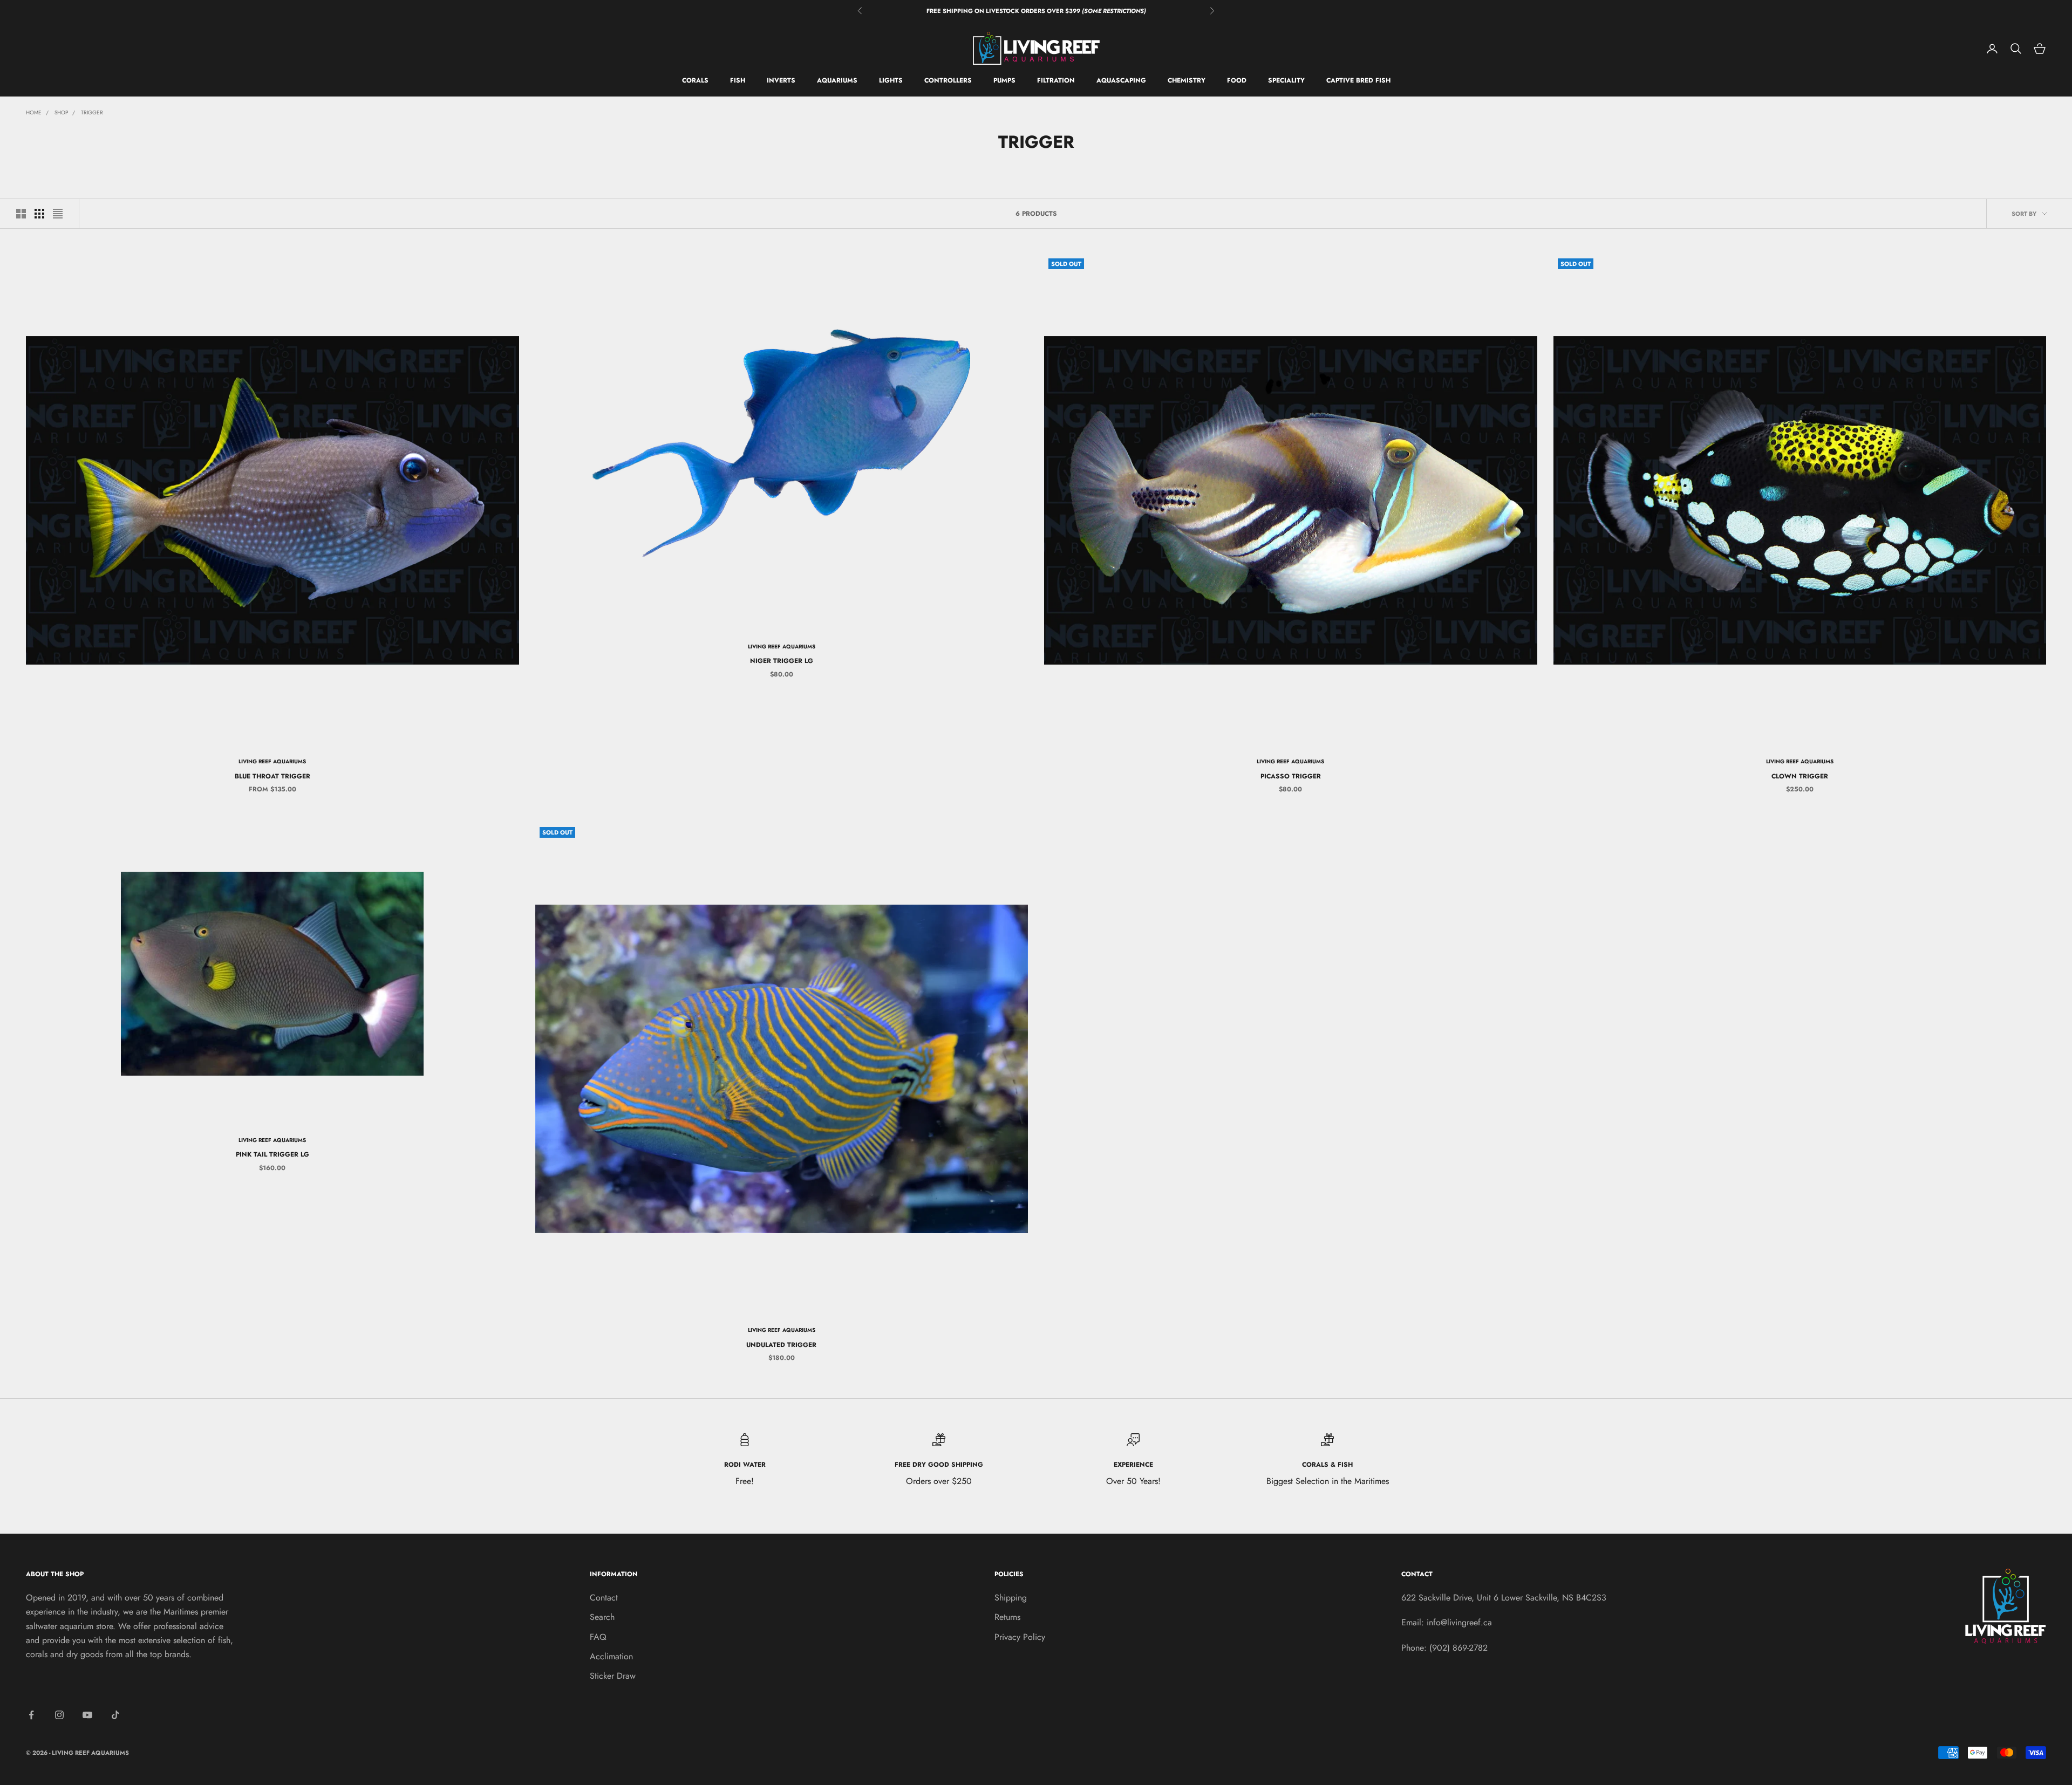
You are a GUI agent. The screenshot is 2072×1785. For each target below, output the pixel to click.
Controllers (948, 81)
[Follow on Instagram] (59, 1715)
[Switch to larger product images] (21, 214)
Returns (1007, 1617)
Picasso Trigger (1291, 776)
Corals (695, 81)
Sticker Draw (613, 1676)
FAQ (598, 1637)
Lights (891, 81)
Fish (738, 81)
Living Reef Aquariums (272, 761)
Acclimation (611, 1656)
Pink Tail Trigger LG (272, 1154)
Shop (61, 112)
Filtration (1056, 81)
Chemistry (1187, 81)
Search (602, 1617)
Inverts (781, 81)
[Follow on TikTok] (115, 1715)
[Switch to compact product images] (58, 214)
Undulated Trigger (781, 1345)
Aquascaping (1121, 81)
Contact (604, 1598)
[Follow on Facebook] (31, 1715)
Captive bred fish (1358, 81)
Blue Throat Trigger (272, 776)
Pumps (1004, 81)
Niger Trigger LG (782, 661)
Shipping (1011, 1598)
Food (1237, 81)
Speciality (1286, 81)
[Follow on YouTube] (87, 1715)
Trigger (92, 112)
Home (34, 112)
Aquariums (837, 81)
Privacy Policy (1020, 1637)
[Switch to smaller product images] (39, 214)
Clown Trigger (1800, 776)
